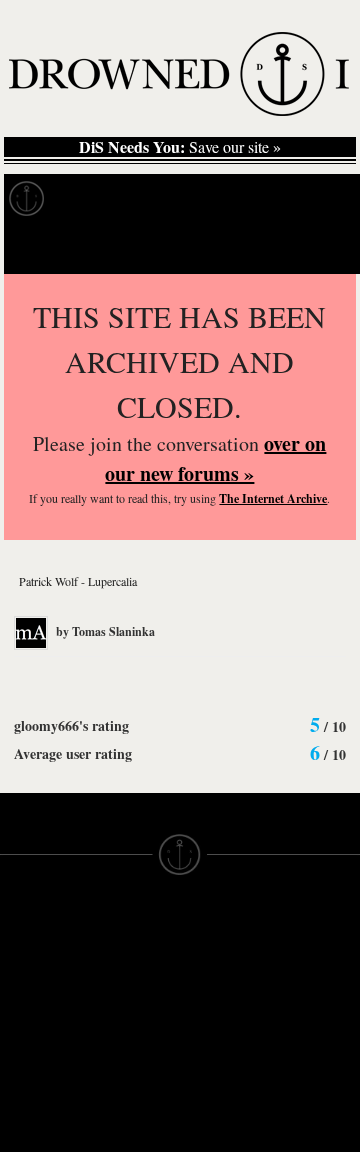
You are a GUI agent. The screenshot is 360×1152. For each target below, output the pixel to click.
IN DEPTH (35, 1035)
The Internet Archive (273, 498)
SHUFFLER (129, 1115)
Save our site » (180, 147)
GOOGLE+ (127, 1061)
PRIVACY (212, 981)
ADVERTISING (231, 999)
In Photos (293, 199)
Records (99, 199)
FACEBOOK (131, 1079)
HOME (23, 981)
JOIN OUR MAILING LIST (126, 981)
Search (316, 248)
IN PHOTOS (41, 1053)
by (104, 631)
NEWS (22, 1017)
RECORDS (38, 1071)
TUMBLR (121, 1133)
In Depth (194, 199)
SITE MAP (35, 999)
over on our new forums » (215, 458)
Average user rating (73, 753)
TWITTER (123, 1097)
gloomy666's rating (71, 725)
